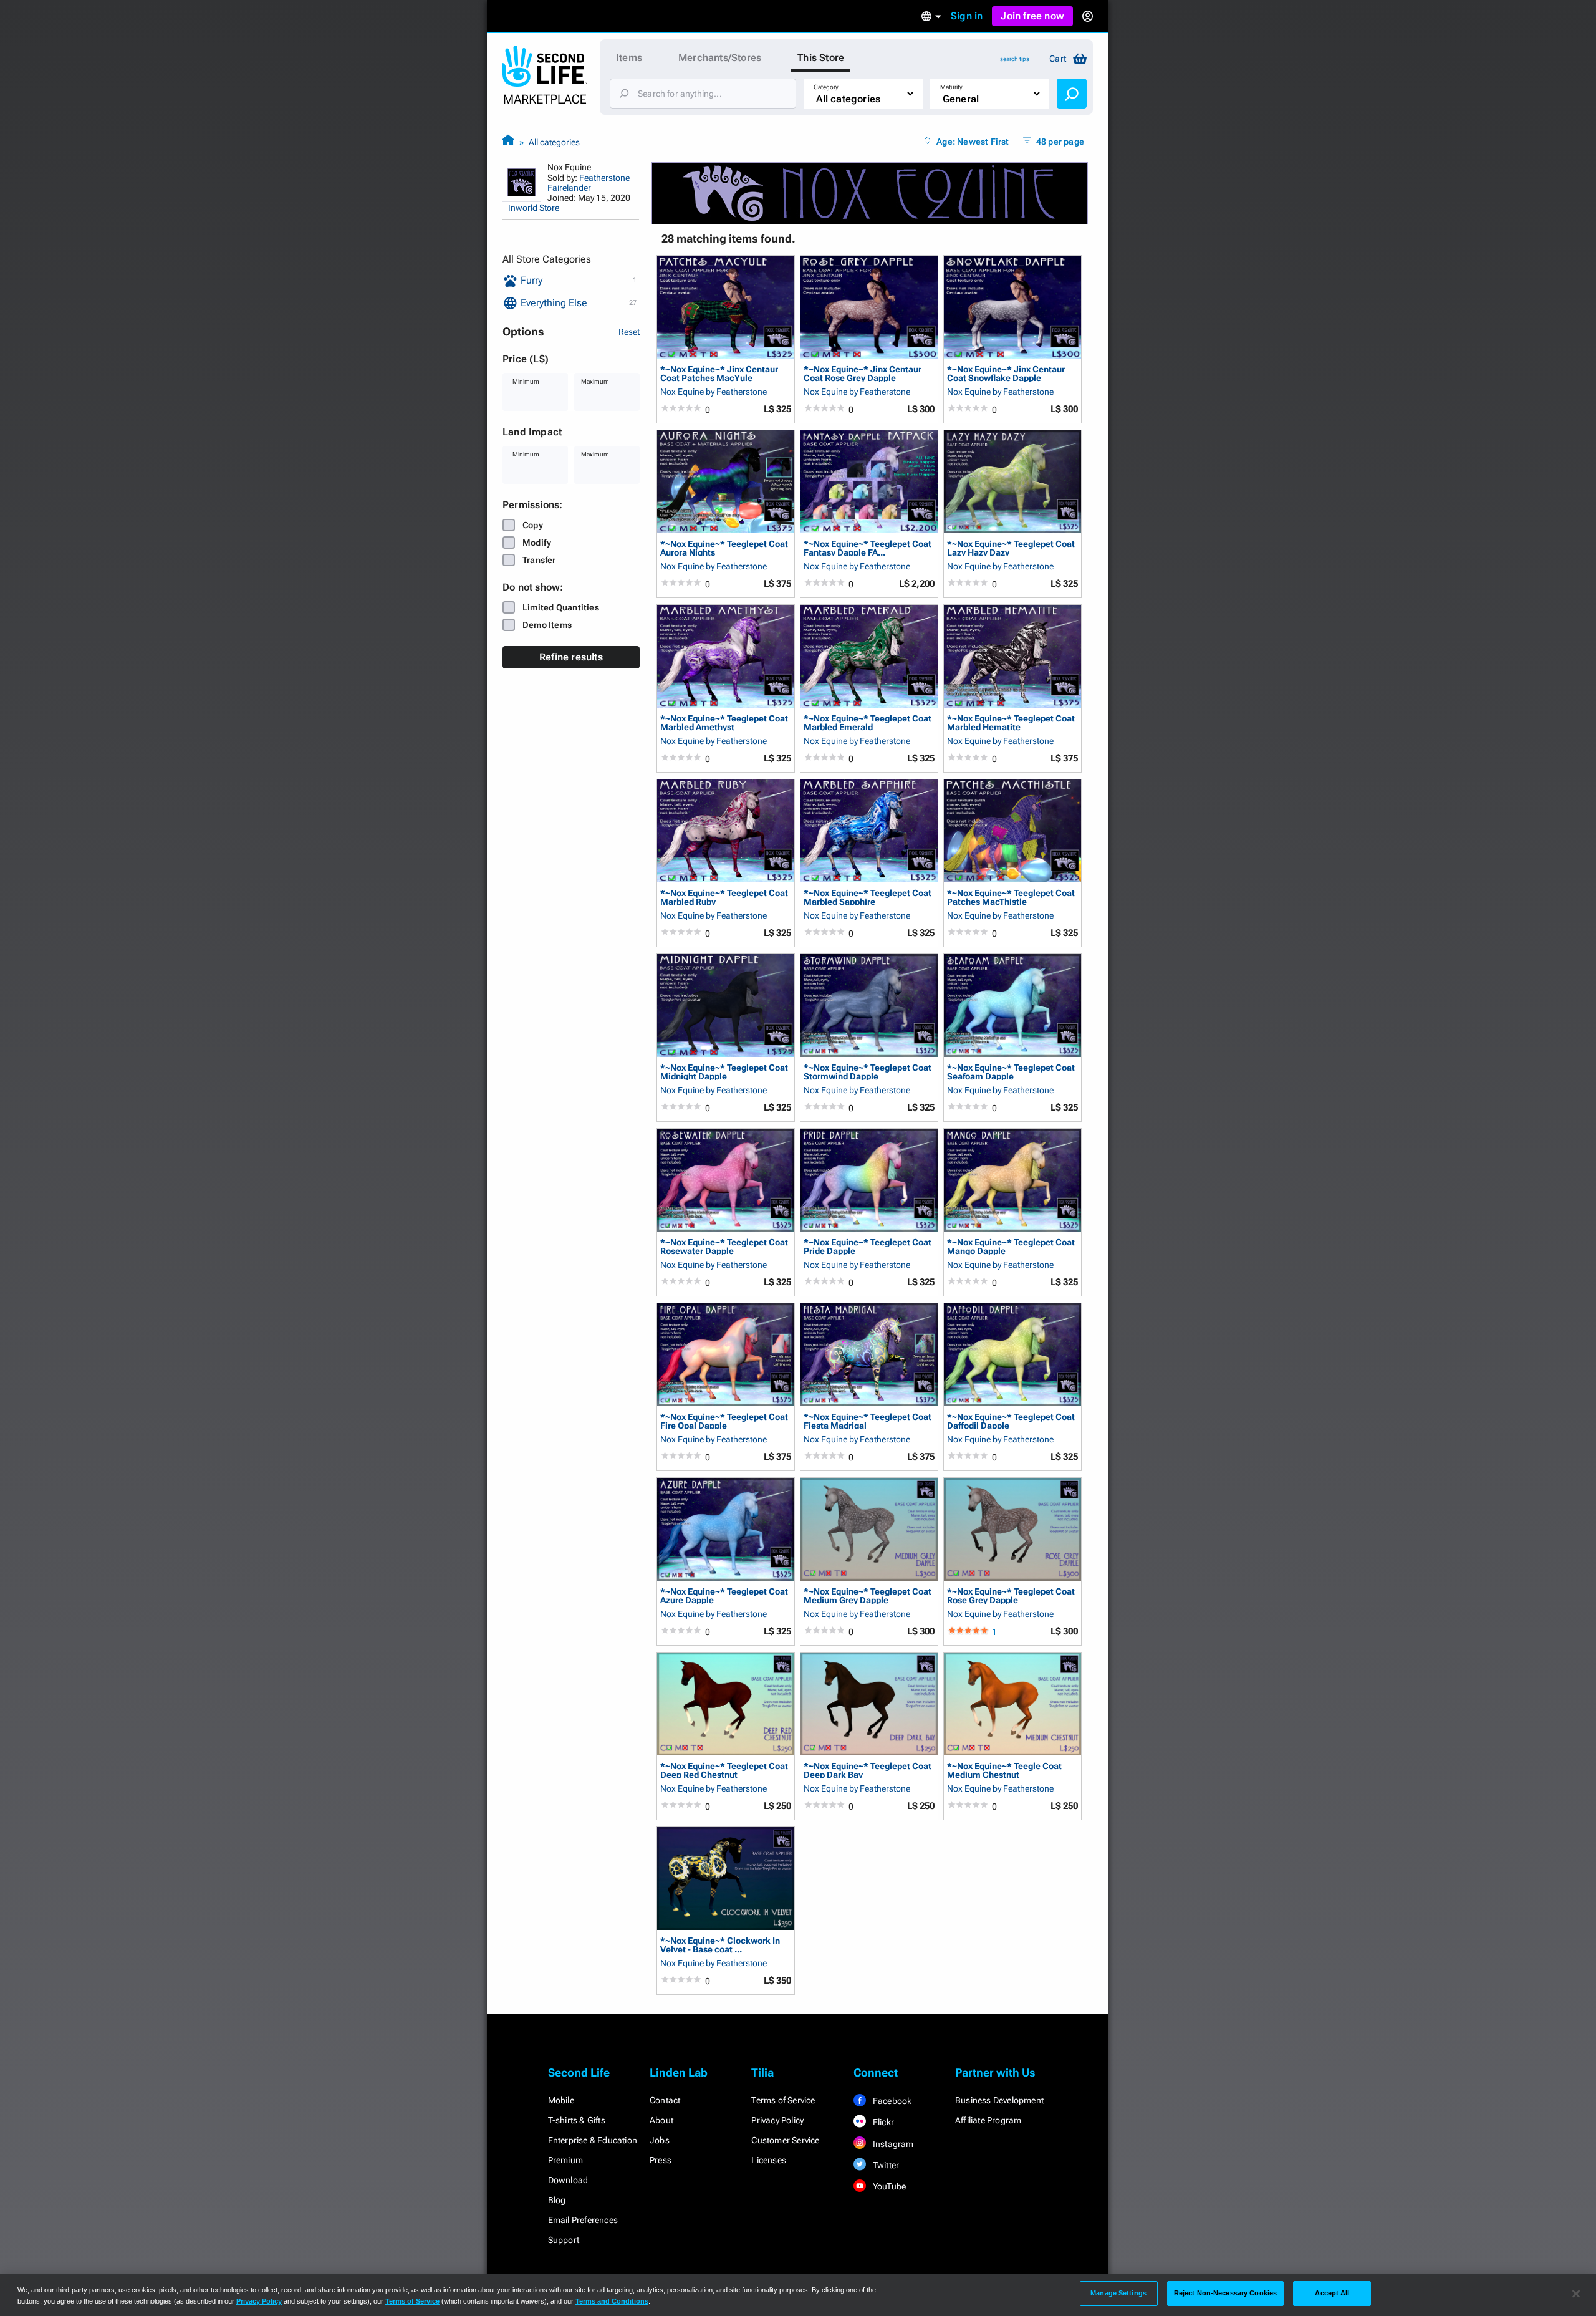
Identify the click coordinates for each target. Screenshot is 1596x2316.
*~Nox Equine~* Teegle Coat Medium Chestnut (1004, 1770)
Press (661, 2160)
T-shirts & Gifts (577, 2120)
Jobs (660, 2140)
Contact (665, 2100)
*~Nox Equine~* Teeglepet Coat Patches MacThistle (1011, 897)
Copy (533, 525)
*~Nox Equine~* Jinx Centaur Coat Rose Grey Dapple (863, 373)
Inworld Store (534, 208)
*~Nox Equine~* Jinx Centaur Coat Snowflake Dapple (1006, 373)
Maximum (595, 381)
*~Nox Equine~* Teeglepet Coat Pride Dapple (868, 1246)
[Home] (508, 142)
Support (564, 2240)
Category (826, 87)
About (661, 2120)
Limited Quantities (561, 607)
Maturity (951, 87)
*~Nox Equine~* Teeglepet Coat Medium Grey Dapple (868, 1595)
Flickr (882, 2122)
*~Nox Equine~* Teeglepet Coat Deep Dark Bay (868, 1770)
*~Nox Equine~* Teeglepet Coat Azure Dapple (724, 1595)
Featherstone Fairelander (589, 183)
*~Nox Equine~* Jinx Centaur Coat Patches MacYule (719, 373)
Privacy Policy (777, 2120)
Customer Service (785, 2140)
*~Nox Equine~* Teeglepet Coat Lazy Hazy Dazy (1011, 548)
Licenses (769, 2160)
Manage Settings (1118, 2293)
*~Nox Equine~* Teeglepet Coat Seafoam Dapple (1011, 1072)
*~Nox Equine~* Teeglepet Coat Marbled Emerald (868, 722)
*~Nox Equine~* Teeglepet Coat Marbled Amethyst (724, 722)
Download (568, 2180)
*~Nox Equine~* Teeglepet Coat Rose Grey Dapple (1011, 1595)
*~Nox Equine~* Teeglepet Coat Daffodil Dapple (1011, 1421)
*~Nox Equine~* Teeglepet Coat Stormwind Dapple (868, 1072)
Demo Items (547, 625)
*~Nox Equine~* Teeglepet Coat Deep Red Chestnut (724, 1770)
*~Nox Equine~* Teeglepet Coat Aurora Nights (724, 548)
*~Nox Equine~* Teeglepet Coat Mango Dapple (1011, 1246)
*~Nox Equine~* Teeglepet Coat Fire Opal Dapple (724, 1421)
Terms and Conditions (612, 2301)
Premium (565, 2160)
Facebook (892, 2101)
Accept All (1332, 2293)
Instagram (892, 2144)
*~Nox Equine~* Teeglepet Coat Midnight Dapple (724, 1072)
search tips (1015, 59)
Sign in (967, 16)
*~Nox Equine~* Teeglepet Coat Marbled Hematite (1011, 722)
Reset (629, 332)
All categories (554, 142)
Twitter (885, 2165)
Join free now (1032, 16)
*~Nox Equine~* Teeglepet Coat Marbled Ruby (724, 897)
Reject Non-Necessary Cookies (1225, 2293)
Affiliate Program (988, 2120)
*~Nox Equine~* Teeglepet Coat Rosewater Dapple (724, 1246)
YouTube (889, 2186)
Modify (537, 543)
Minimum (526, 381)
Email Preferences (583, 2220)
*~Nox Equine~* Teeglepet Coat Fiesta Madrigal (868, 1421)
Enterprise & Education (593, 2140)
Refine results (571, 657)
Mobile (561, 2100)
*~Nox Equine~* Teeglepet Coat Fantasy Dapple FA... (868, 548)
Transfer (539, 560)
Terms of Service (783, 2100)
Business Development (999, 2100)
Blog (557, 2200)
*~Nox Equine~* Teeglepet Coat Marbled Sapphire (868, 897)
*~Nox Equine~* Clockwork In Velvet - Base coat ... (720, 1945)
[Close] (1576, 2294)
